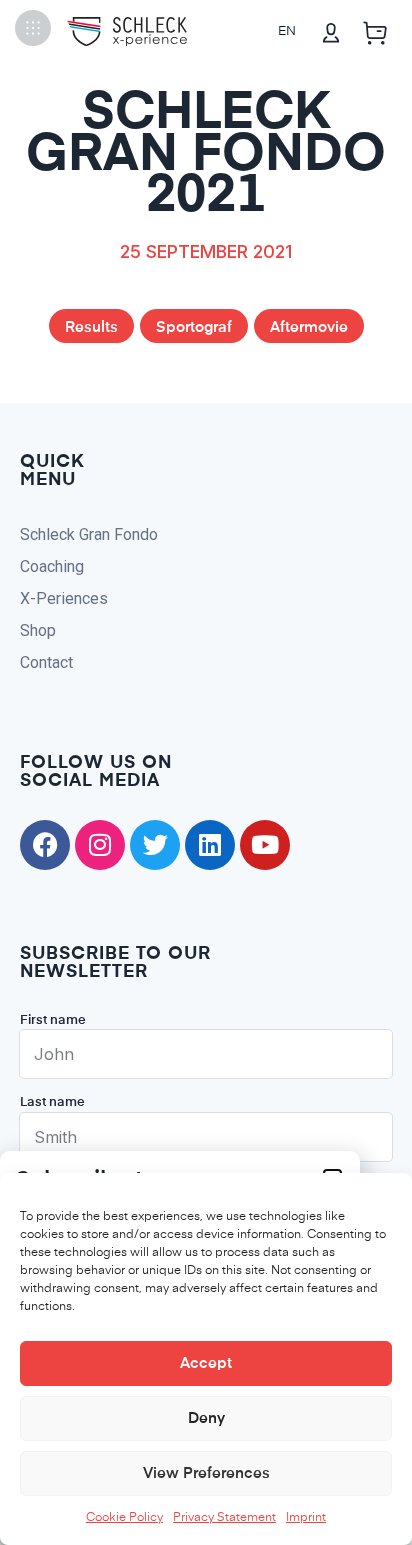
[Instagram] (100, 845)
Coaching (52, 566)
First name (53, 1020)
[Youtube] (265, 845)
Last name (52, 1102)
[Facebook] (45, 845)
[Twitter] (155, 845)
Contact (46, 662)
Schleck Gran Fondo (89, 534)
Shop (38, 630)
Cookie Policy (124, 1518)
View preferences (206, 1473)
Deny (206, 1418)
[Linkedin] (210, 845)
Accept (206, 1363)
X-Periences (64, 598)
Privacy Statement (224, 1518)
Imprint (306, 1518)
